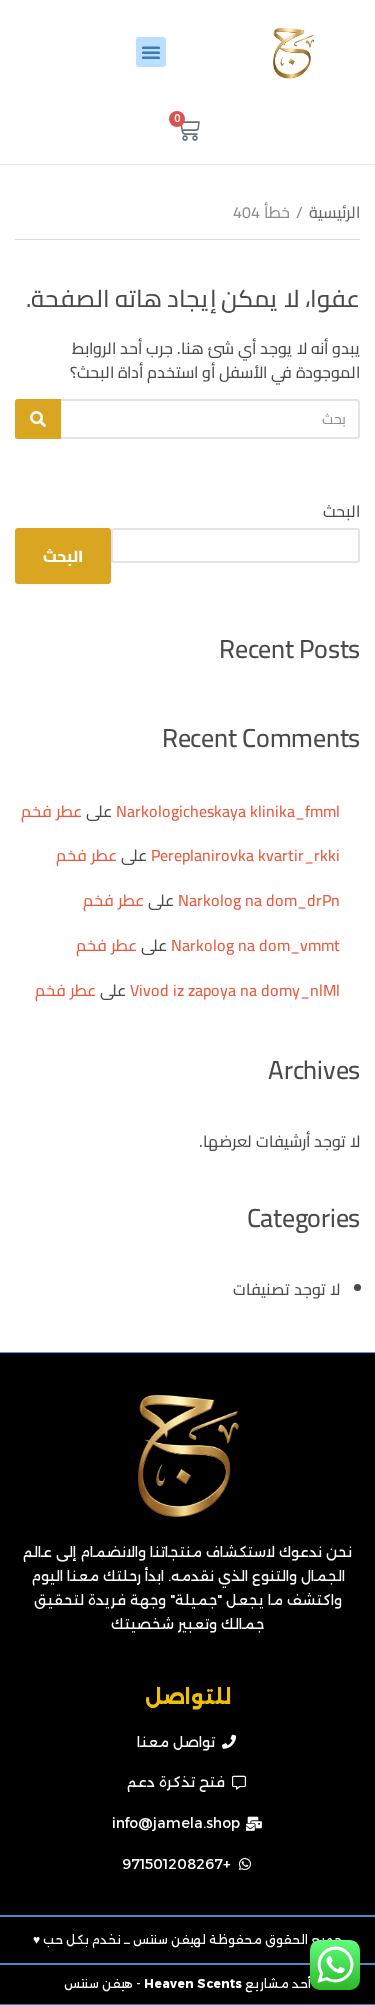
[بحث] (38, 419)
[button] (151, 52)
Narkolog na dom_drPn (259, 900)
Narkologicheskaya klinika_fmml (228, 811)
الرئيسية (334, 212)
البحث (341, 511)
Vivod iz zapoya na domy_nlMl (235, 990)
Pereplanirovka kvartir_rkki (245, 855)
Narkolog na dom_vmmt (255, 945)
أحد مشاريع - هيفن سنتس (187, 1983)
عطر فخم (51, 811)
